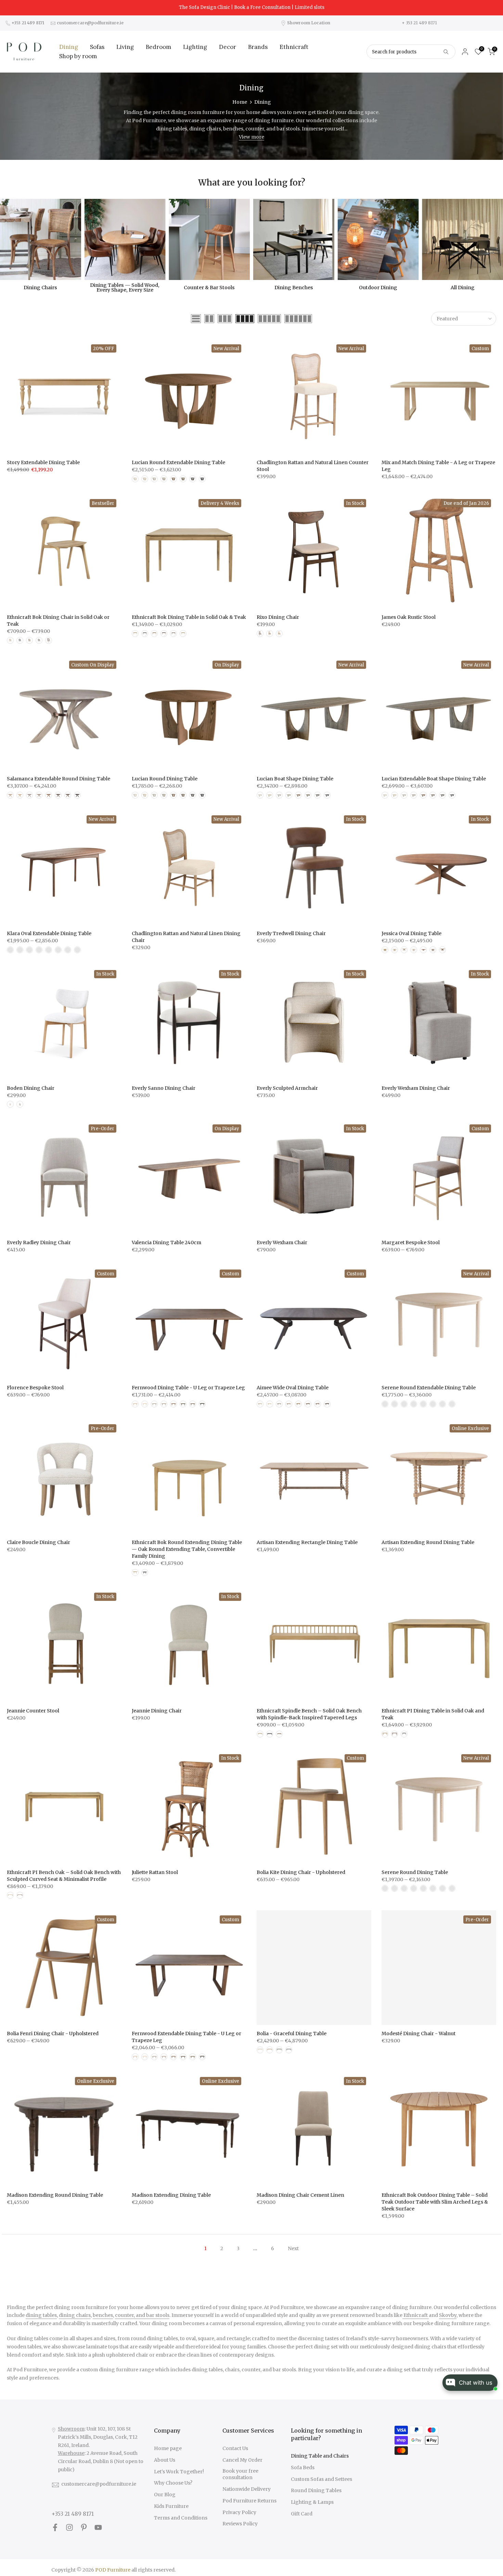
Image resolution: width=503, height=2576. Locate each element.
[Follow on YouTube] (98, 2528)
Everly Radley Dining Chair (39, 1242)
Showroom (71, 2429)
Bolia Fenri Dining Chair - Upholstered (53, 2033)
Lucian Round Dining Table (165, 779)
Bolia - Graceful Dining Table (292, 2033)
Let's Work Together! (179, 2472)
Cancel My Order (242, 2460)
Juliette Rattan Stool (155, 1872)
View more (251, 137)
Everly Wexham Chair (282, 1242)
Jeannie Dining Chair (157, 1711)
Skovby (448, 2315)
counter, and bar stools (142, 2315)
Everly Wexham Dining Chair (416, 1088)
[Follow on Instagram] (69, 2528)
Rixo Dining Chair (278, 617)
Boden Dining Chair (31, 1088)
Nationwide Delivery (247, 2489)
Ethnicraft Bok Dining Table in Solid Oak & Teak (189, 617)
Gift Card (302, 2514)
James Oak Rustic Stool (409, 617)
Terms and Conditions (181, 2518)
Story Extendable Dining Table (43, 462)
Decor (228, 47)
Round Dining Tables (316, 2490)
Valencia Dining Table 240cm (166, 1242)
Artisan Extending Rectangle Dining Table (307, 1542)
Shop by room (78, 56)
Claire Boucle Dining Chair (38, 1542)
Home (240, 102)
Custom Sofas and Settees (321, 2479)
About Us (165, 2460)
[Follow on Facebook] (55, 2528)
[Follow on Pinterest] (84, 2528)
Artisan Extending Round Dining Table (428, 1542)
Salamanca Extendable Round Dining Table (59, 779)
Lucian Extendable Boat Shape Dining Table (434, 779)
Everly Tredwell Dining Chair (291, 933)
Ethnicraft (294, 47)
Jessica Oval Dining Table (411, 933)
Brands (258, 47)
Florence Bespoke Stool (35, 1388)
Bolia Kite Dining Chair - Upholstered (301, 1872)
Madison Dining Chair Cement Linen (300, 2195)
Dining (69, 47)
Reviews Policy (240, 2524)
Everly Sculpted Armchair (287, 1088)
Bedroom (158, 47)
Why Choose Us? (173, 2483)
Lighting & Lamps (312, 2502)
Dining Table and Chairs (320, 2456)
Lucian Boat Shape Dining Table (295, 779)
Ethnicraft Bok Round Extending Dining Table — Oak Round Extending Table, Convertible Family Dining (187, 1549)
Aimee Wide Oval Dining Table (293, 1388)
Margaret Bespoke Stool (411, 1242)
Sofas (97, 47)
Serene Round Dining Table (415, 1872)
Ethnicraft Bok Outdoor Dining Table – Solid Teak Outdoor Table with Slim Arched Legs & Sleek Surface (435, 2202)
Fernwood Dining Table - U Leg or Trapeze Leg (188, 1388)
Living (125, 47)
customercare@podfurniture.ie (99, 2484)
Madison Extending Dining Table (171, 2195)
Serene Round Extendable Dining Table (429, 1388)
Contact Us (235, 2448)
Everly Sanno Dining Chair (164, 1088)
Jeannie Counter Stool (33, 1711)
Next (293, 2248)
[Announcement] (251, 8)
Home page (168, 2448)
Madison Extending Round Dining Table (55, 2195)
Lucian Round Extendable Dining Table (178, 462)
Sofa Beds (303, 2467)
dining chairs (75, 2315)
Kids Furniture (171, 2506)
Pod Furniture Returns (249, 2501)
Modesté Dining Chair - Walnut (418, 2033)
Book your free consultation (240, 2474)
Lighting (195, 47)
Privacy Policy (239, 2512)
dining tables (41, 2315)
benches (103, 2315)
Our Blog (165, 2495)
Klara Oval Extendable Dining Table (49, 933)
